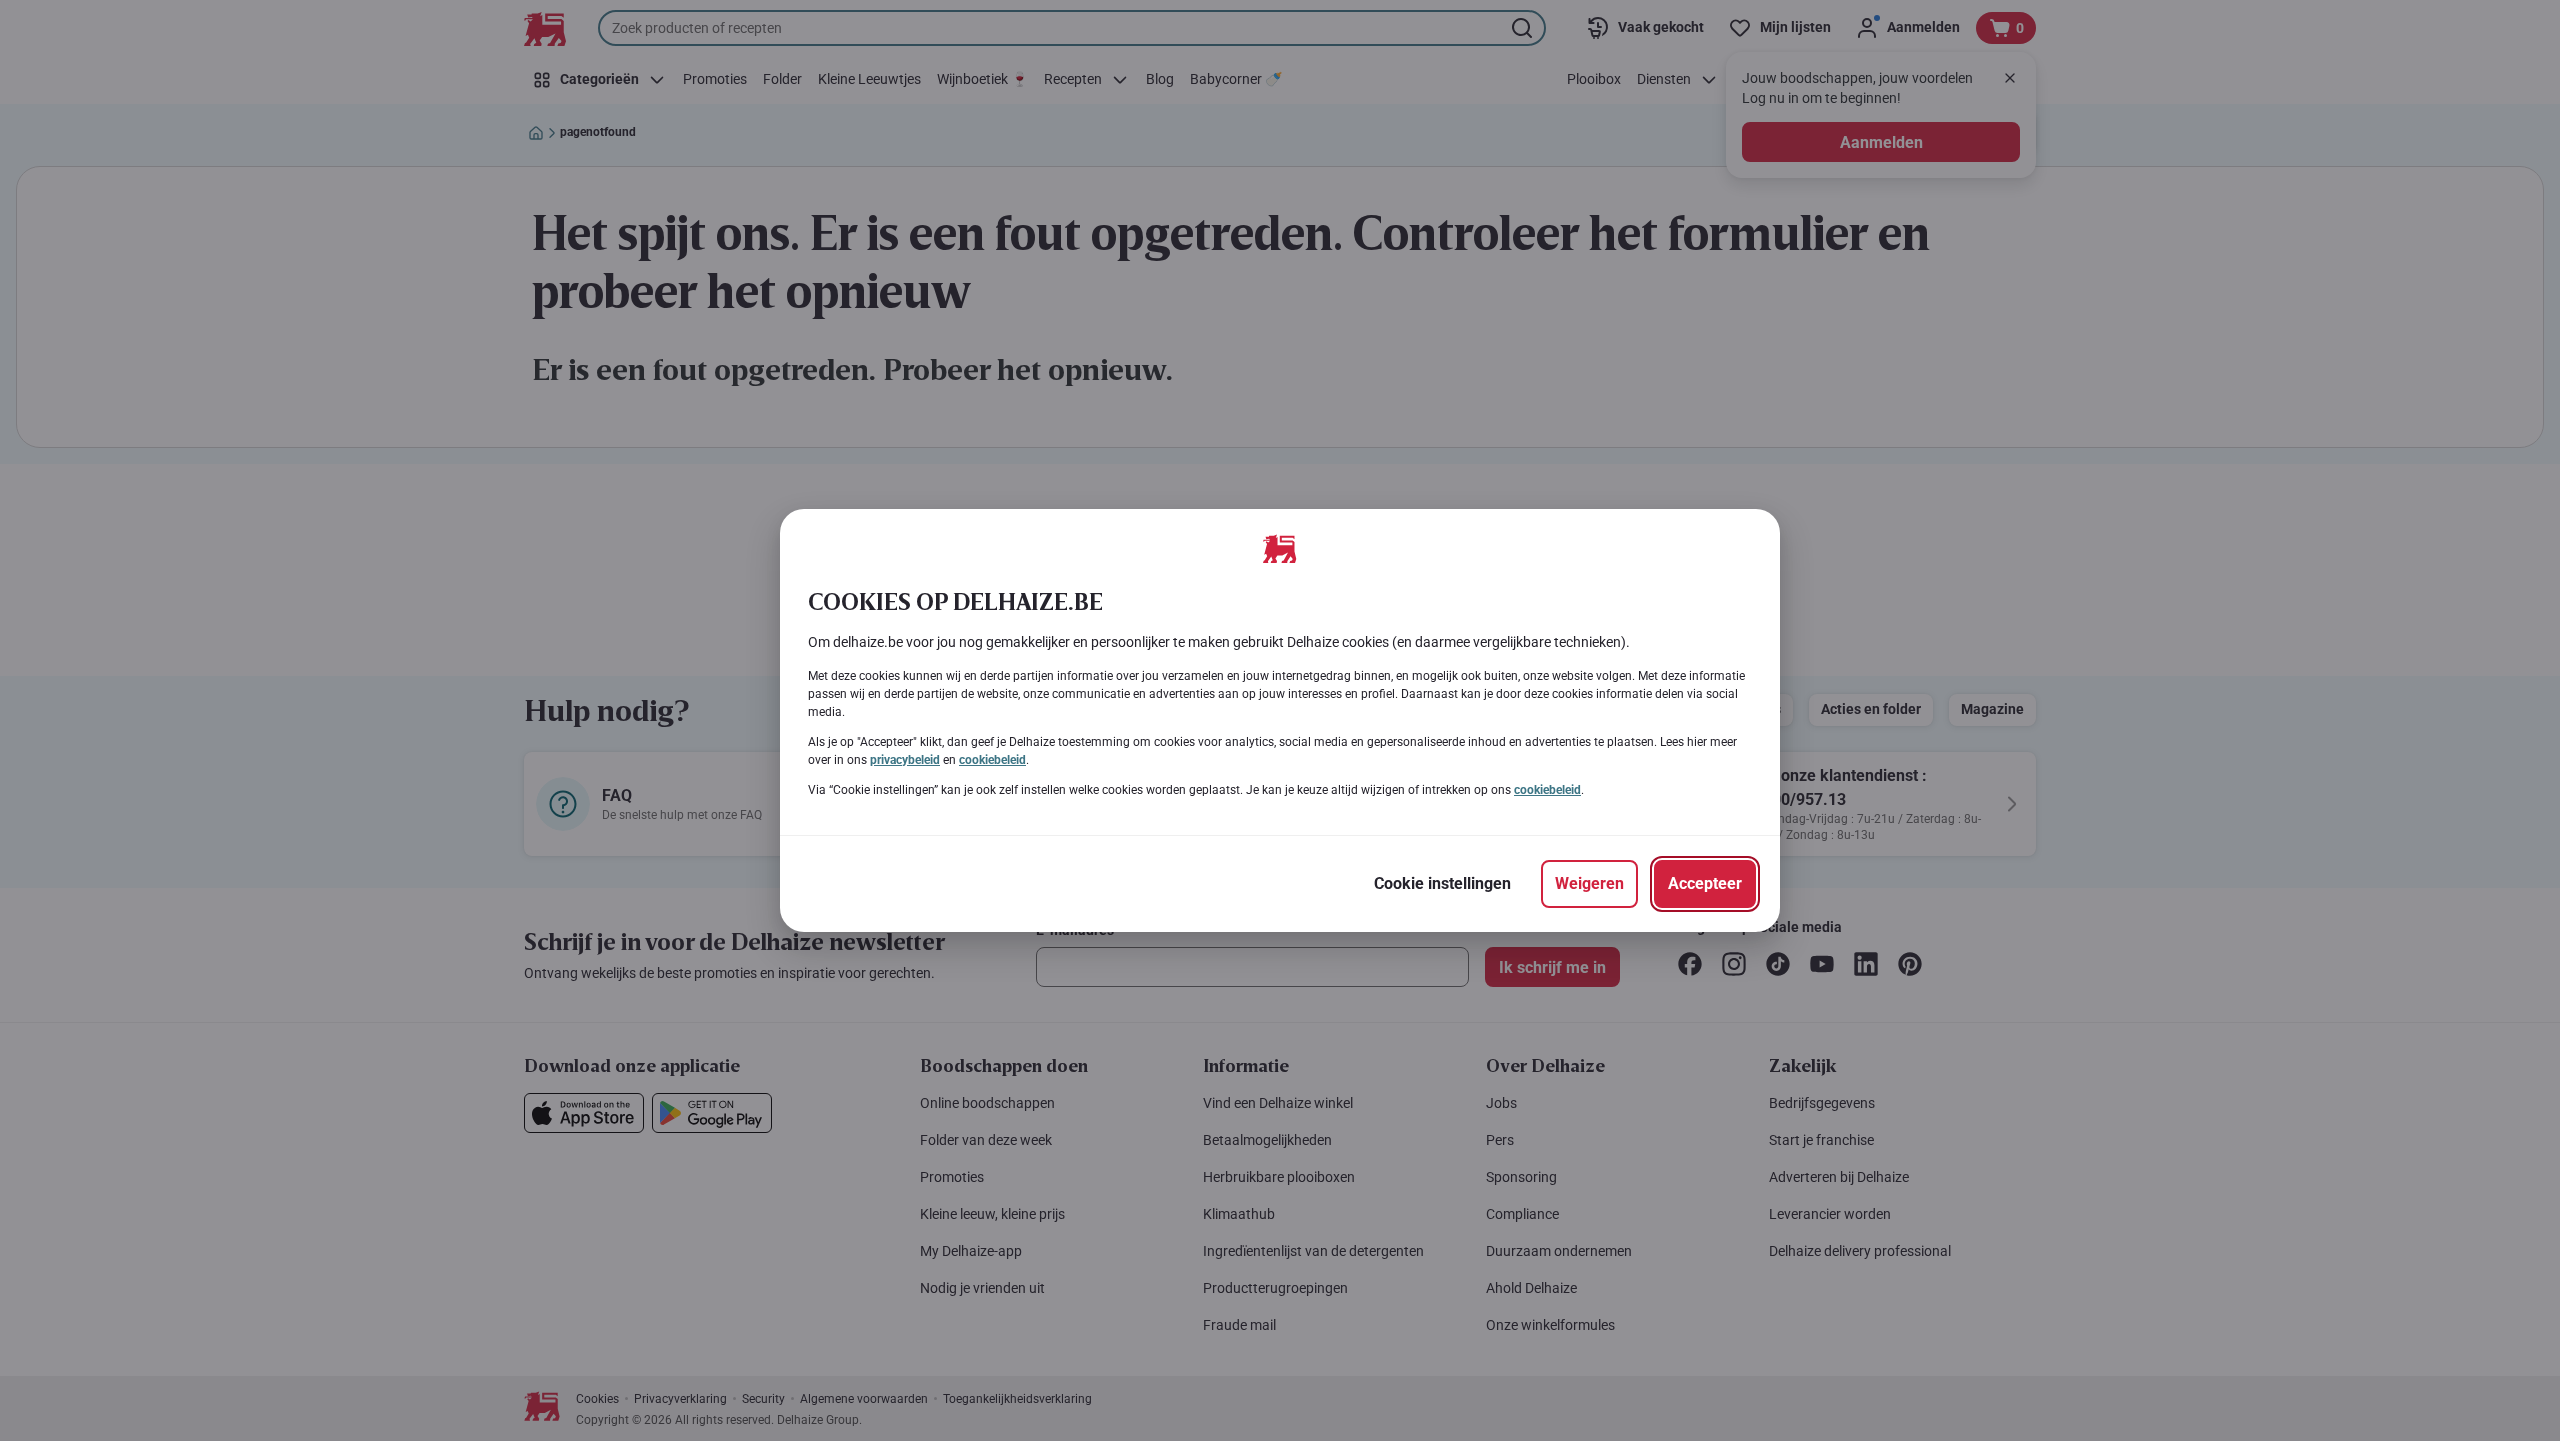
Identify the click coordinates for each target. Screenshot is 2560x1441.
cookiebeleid (992, 760)
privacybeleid (905, 760)
